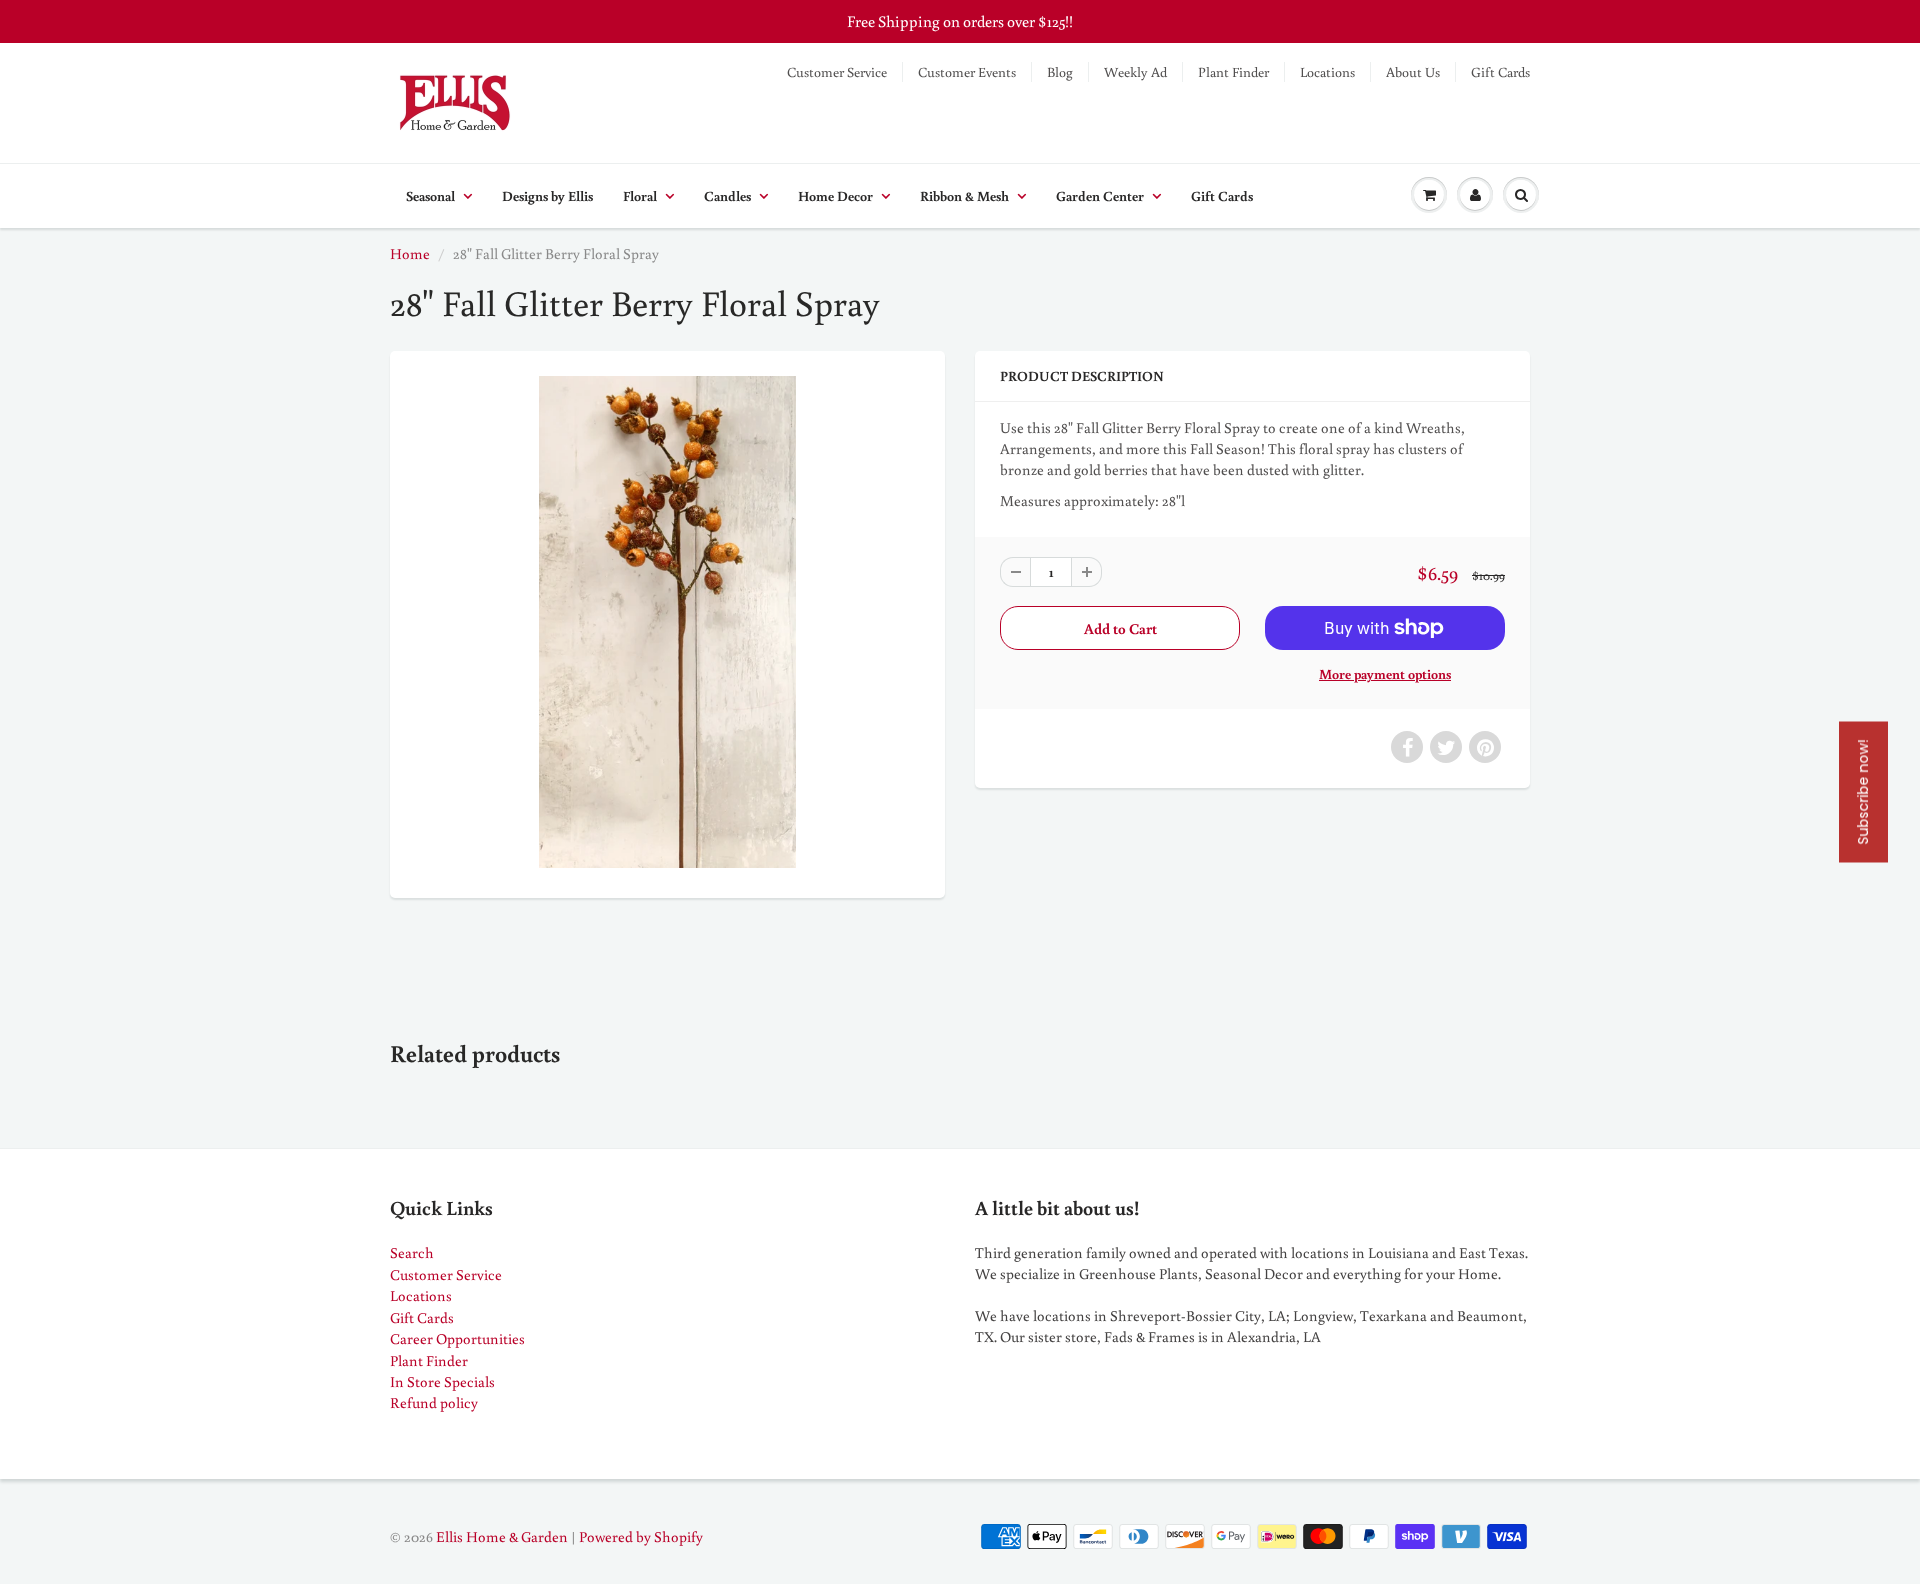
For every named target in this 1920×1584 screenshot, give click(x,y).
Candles (727, 196)
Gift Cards (1500, 72)
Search (412, 1252)
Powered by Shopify (641, 1536)
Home (410, 253)
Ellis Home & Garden (502, 1536)
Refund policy (434, 1402)
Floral (640, 196)
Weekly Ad (1135, 72)
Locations (1327, 72)
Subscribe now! (1863, 792)
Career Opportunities (457, 1338)
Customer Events (967, 72)
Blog (1060, 72)
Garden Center (1100, 196)
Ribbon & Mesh (964, 196)
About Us (1413, 72)
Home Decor (835, 196)
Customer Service (837, 72)
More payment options (1385, 674)
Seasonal (430, 196)
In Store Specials (442, 1381)
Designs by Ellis (547, 196)
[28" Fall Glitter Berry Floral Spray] (667, 622)
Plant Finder (1233, 72)
